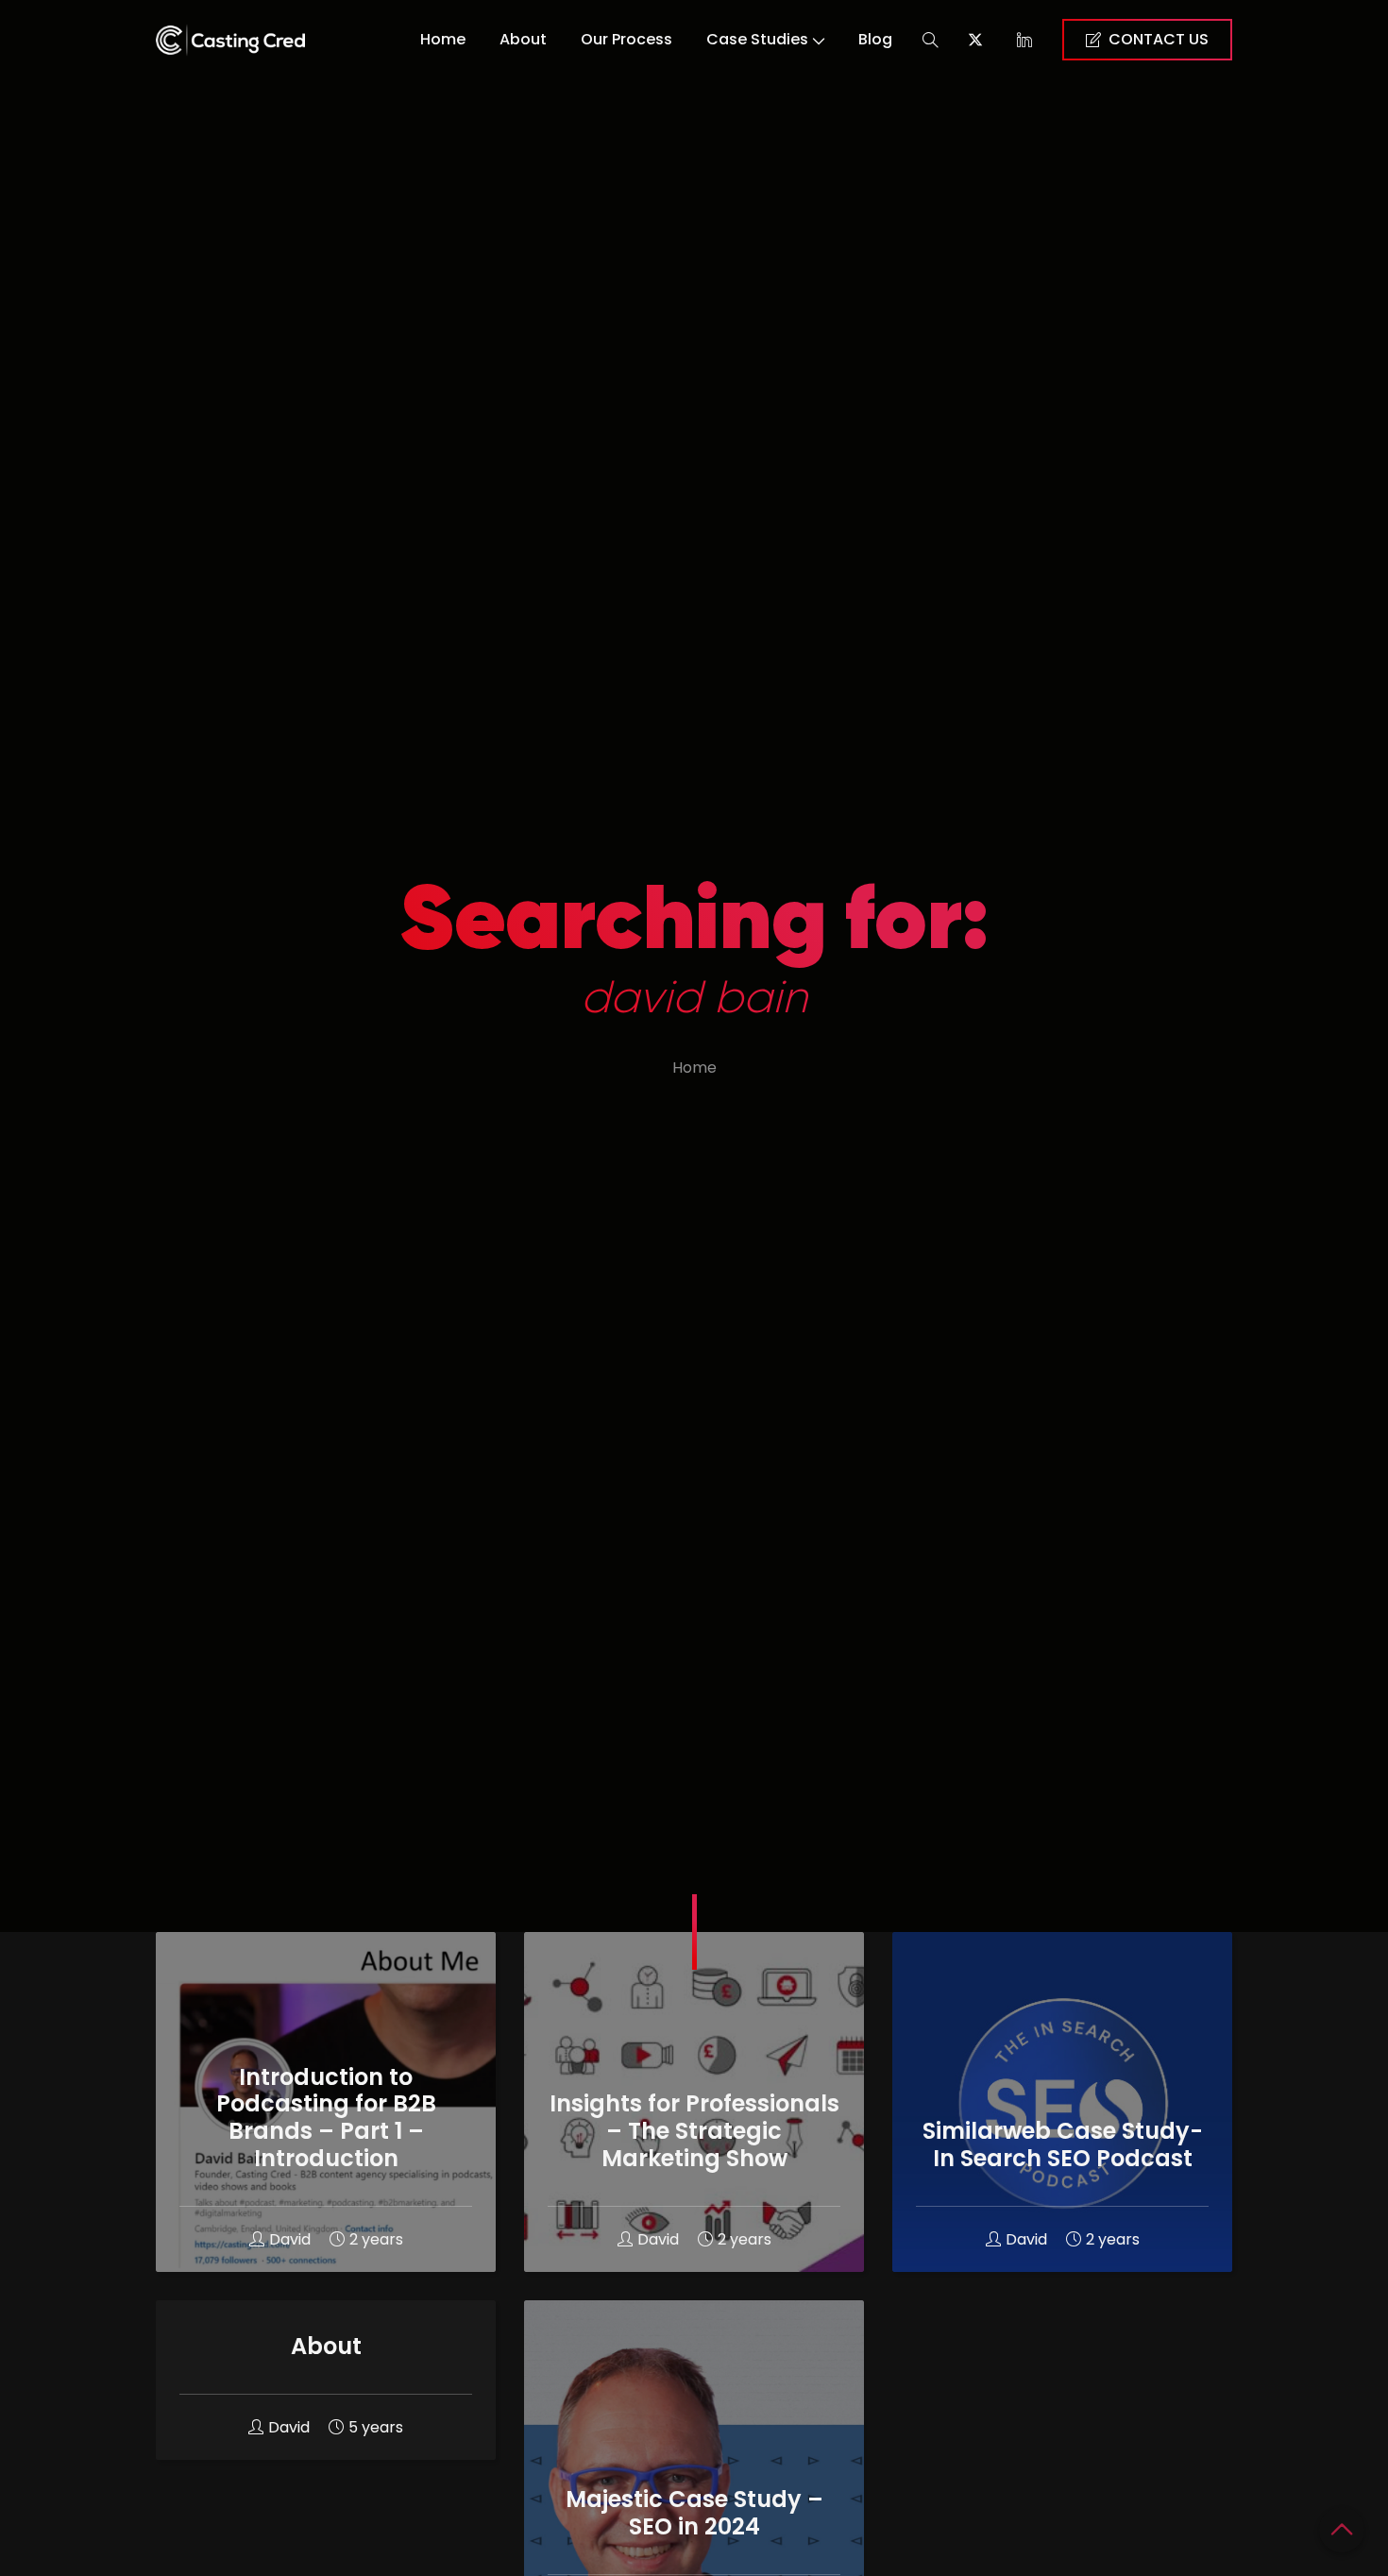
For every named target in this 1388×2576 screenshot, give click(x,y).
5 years (376, 2427)
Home (443, 39)
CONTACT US (1159, 39)
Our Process (626, 39)
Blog (875, 39)
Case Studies (757, 39)
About (523, 39)
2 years (376, 2239)
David (290, 2239)
